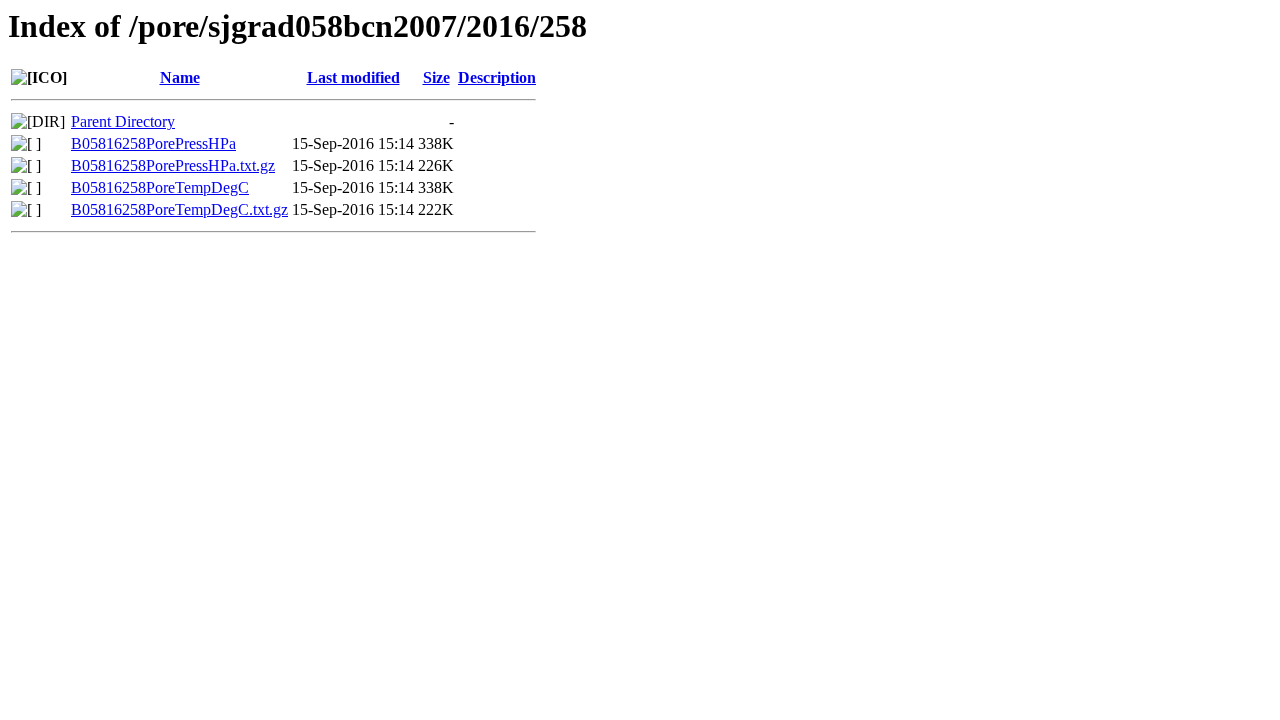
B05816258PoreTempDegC (160, 187)
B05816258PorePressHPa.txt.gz (173, 165)
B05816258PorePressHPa (153, 143)
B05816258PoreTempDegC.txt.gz (179, 209)
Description (497, 77)
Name (180, 77)
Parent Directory (123, 121)
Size (436, 77)
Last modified (353, 77)
